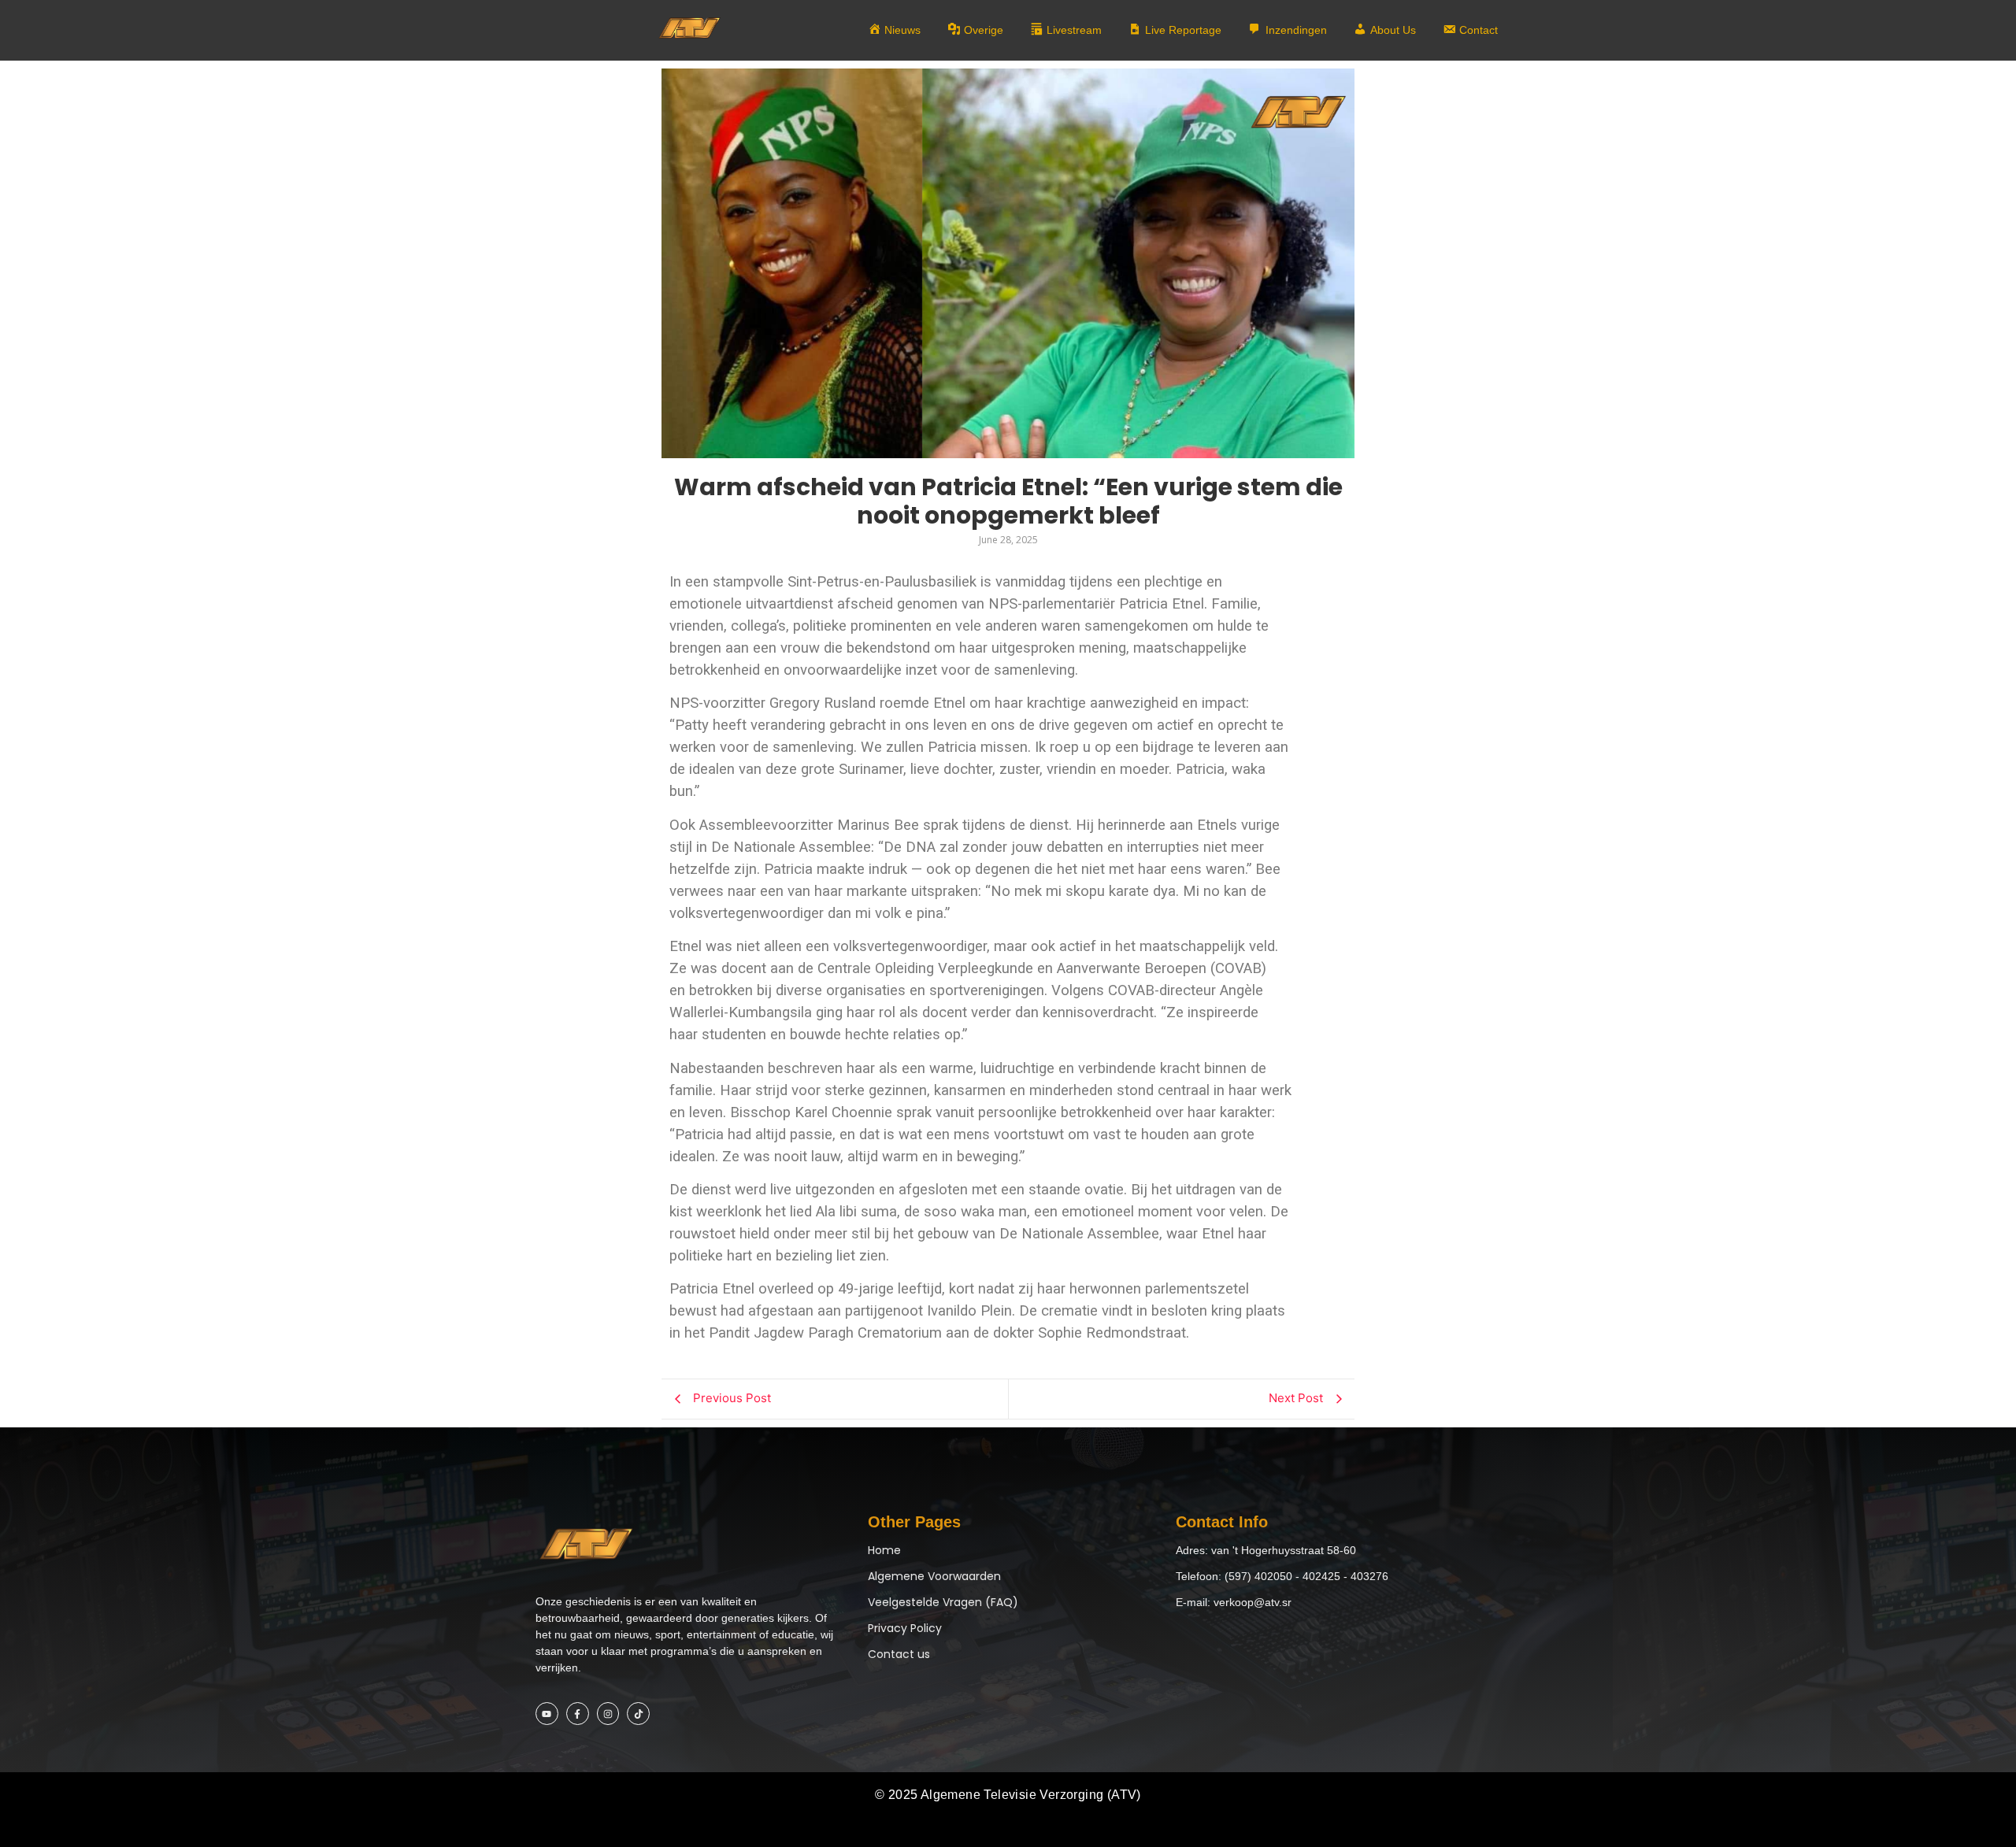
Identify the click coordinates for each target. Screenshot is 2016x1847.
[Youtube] (547, 1714)
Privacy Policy (905, 1628)
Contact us (899, 1654)
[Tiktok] (638, 1714)
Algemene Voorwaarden (934, 1576)
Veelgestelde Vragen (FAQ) (943, 1602)
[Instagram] (608, 1714)
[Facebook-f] (578, 1714)
